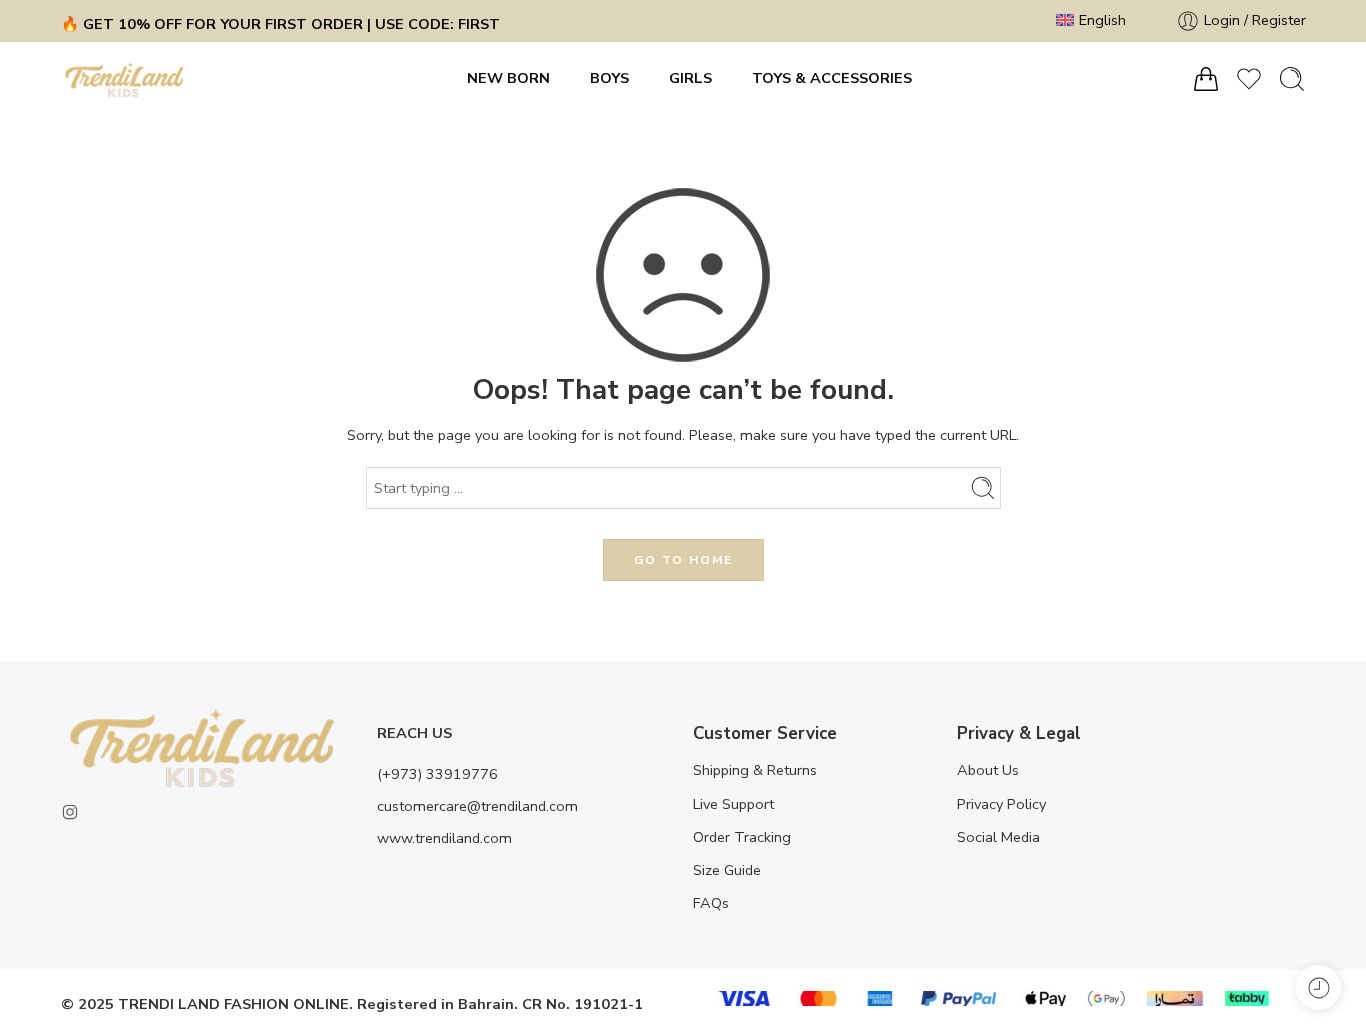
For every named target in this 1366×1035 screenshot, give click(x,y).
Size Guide (727, 870)
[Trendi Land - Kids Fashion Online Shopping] (124, 79)
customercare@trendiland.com (477, 806)
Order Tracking (742, 837)
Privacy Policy (1001, 804)
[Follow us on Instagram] (70, 812)
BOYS (609, 78)
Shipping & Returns (755, 770)
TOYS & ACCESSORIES (832, 78)
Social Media (998, 837)
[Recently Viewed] (1318, 987)
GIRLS (690, 78)
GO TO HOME (683, 560)
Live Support (733, 804)
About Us (988, 770)
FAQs (711, 903)
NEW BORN (508, 78)
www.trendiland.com (444, 838)
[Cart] (1206, 79)
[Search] (1292, 79)
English (1102, 20)
